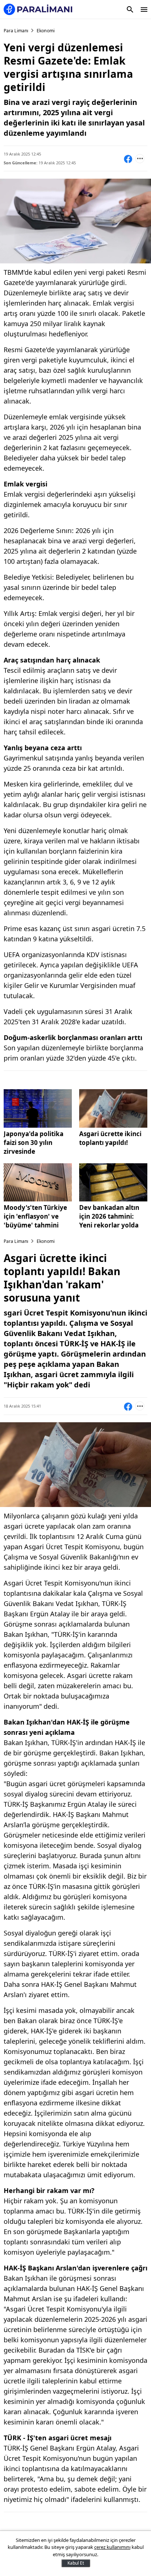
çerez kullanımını (112, 2547)
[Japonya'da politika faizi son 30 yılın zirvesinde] (38, 1108)
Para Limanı (16, 31)
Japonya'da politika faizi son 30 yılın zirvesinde (34, 1143)
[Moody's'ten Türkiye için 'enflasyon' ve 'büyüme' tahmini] (38, 1183)
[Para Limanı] (38, 9)
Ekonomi (46, 31)
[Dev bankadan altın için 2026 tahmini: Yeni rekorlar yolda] (113, 1183)
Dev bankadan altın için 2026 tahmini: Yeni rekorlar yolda (109, 1216)
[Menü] (144, 10)
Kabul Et (76, 2563)
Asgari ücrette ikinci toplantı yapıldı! (110, 1138)
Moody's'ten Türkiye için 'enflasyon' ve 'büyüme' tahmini (35, 1216)
